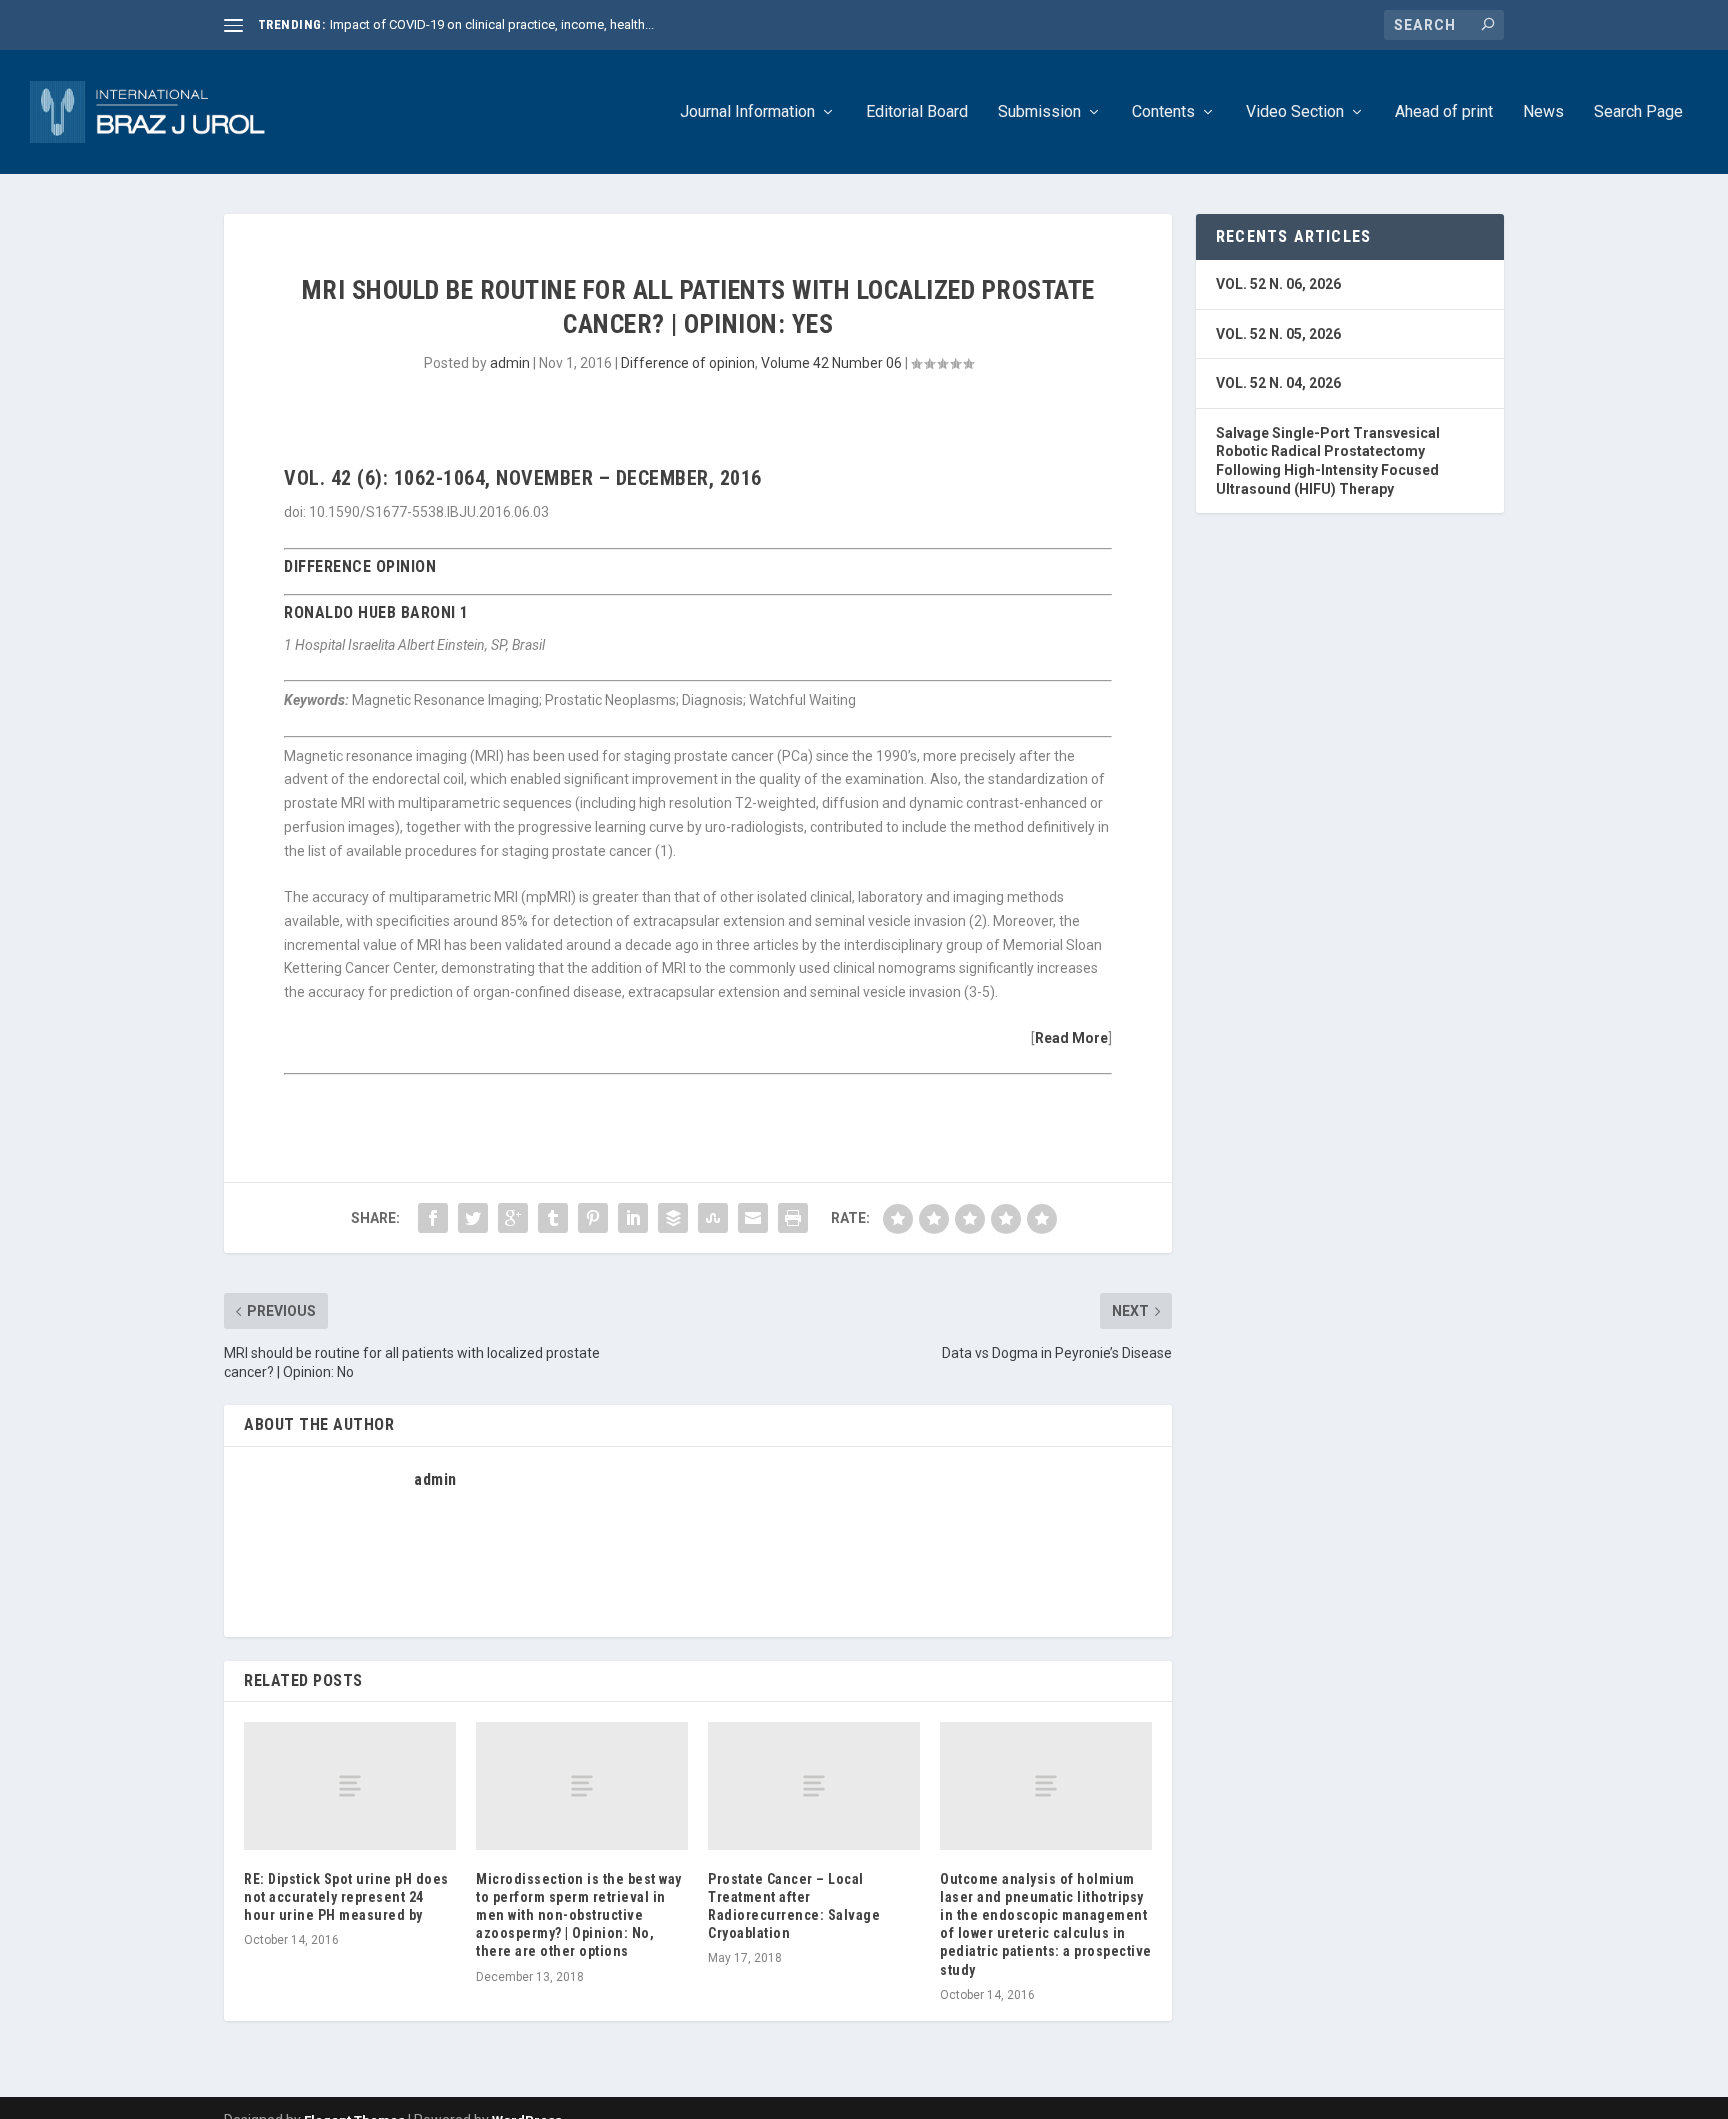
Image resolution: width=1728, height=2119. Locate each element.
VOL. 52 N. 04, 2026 (1278, 383)
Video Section (1295, 112)
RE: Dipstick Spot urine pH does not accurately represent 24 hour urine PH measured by (346, 1897)
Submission (1039, 112)
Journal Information (747, 112)
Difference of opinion (688, 363)
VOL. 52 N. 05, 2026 (1278, 334)
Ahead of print (1444, 112)
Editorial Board (917, 112)
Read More (1071, 1038)
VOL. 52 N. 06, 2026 (1278, 284)
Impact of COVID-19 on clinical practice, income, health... (492, 24)
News (1543, 112)
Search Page (1638, 112)
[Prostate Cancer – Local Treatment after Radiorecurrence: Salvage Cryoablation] (814, 1785)
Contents (1163, 112)
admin (510, 363)
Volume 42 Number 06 (831, 363)
